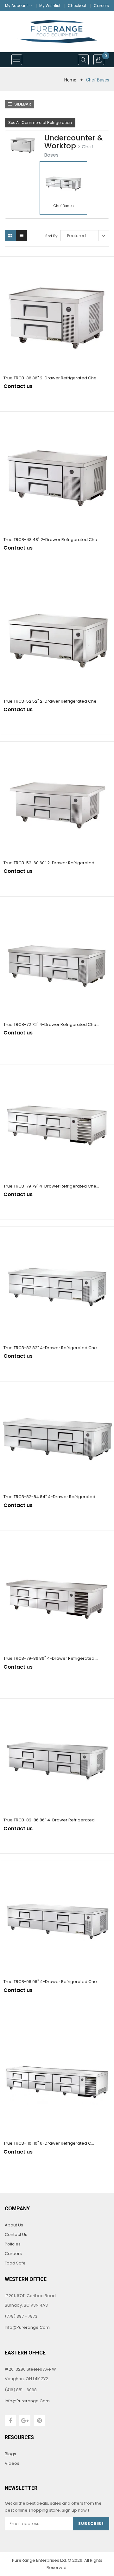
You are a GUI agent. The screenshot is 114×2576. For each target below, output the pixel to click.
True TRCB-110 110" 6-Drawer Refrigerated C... (49, 2143)
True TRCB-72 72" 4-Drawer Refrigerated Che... (51, 1024)
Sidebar (22, 104)
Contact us (16, 2235)
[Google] (25, 2421)
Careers (101, 6)
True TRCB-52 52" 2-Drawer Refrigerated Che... (51, 701)
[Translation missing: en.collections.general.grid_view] (10, 236)
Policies (13, 2244)
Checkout (77, 6)
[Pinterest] (39, 2421)
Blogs (10, 2454)
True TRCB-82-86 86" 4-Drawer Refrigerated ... (51, 1820)
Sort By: (52, 236)
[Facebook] (10, 2421)
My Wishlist (50, 6)
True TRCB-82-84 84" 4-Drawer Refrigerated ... (51, 1497)
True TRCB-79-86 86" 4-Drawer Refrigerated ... (51, 1658)
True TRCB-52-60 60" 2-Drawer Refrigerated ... (51, 863)
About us (14, 2225)
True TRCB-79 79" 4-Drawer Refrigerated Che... (51, 1186)
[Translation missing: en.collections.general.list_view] (21, 236)
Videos (12, 2463)
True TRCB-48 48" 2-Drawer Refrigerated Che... (52, 540)
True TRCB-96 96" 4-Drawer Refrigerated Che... (52, 1982)
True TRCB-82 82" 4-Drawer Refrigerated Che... (52, 1348)
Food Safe (15, 2263)
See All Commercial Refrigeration (40, 122)
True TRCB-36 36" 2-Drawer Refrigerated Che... (51, 378)
